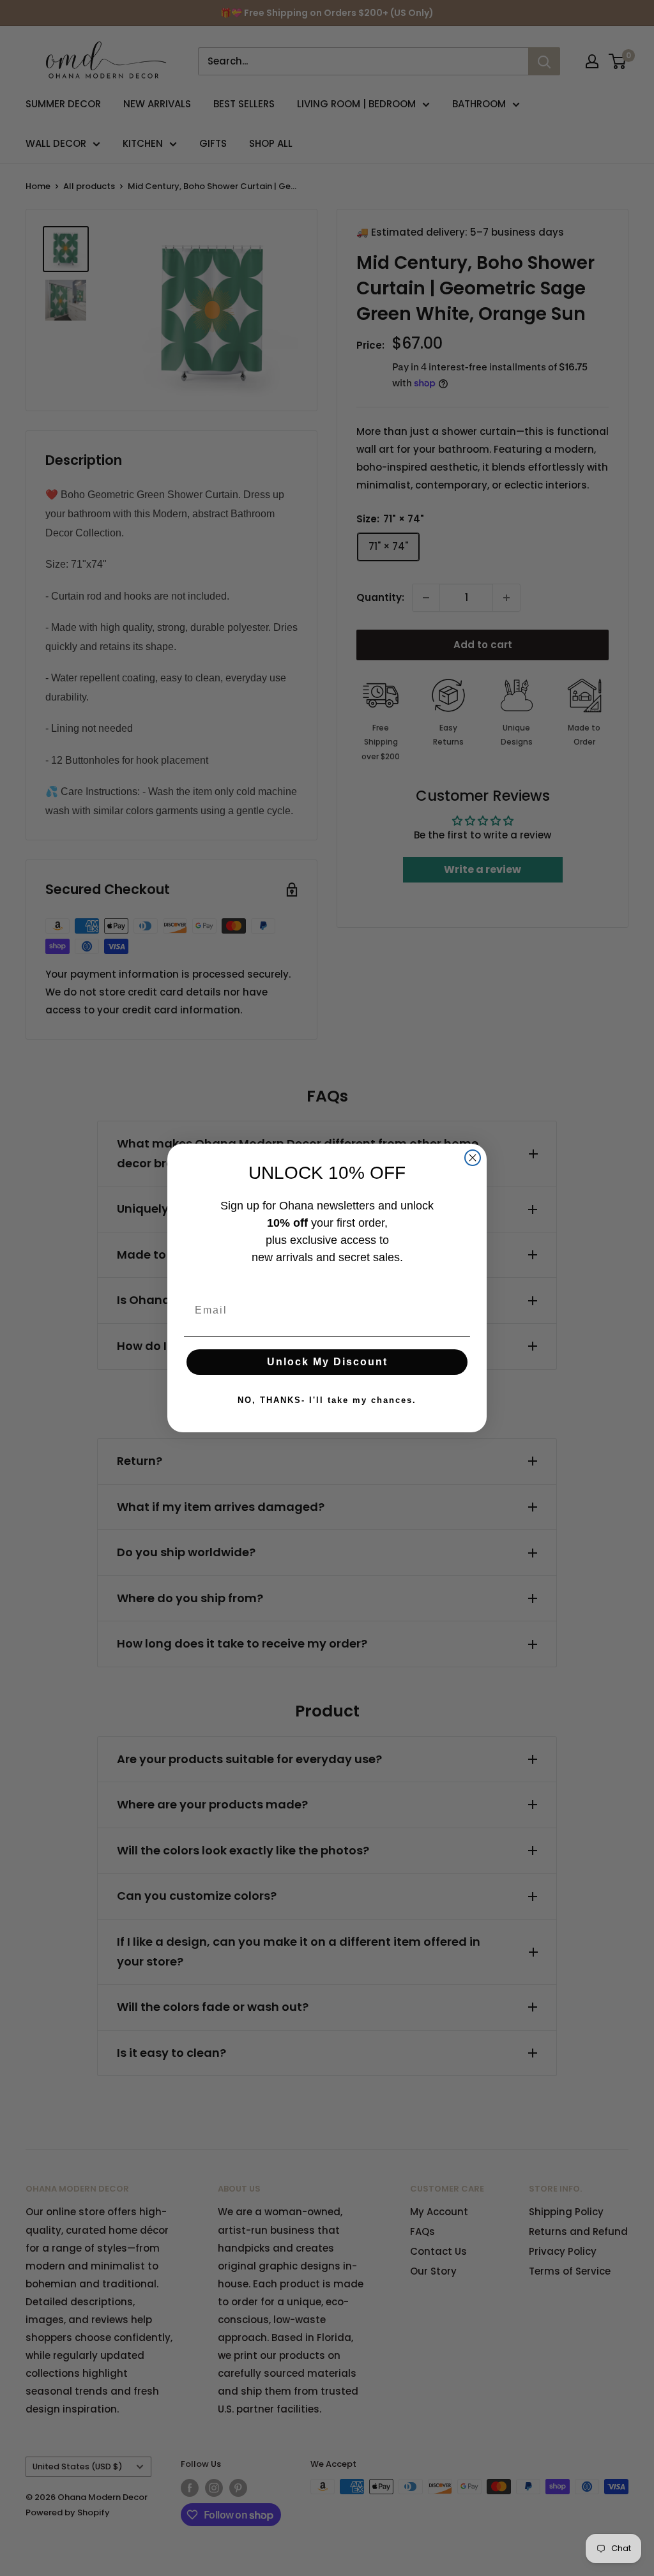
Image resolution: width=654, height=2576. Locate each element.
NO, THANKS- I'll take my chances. (327, 1400)
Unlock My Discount (327, 1362)
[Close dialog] (473, 1158)
